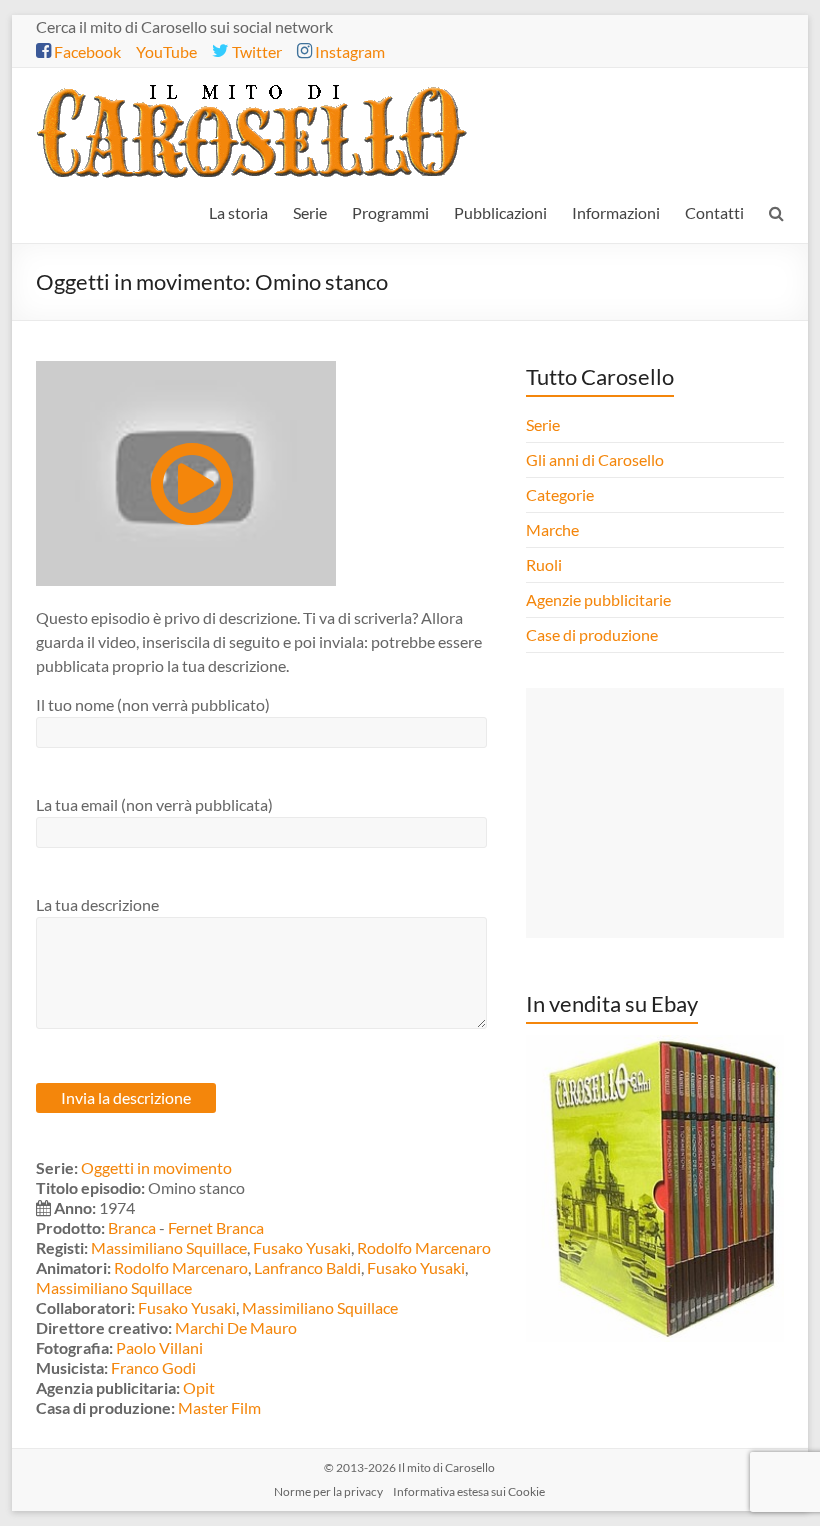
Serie (310, 212)
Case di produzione (593, 634)
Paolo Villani (159, 1347)
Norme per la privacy (328, 1491)
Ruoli (544, 564)
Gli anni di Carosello (595, 459)
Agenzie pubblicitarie (600, 599)
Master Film (219, 1407)
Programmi (390, 212)
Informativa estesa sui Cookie (469, 1491)
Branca (132, 1227)
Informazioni (616, 212)
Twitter (255, 51)
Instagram (348, 51)
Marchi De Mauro (236, 1327)
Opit (199, 1387)
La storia (238, 212)
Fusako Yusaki (302, 1247)
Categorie (561, 494)
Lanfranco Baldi (307, 1267)
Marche (552, 529)
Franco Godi (153, 1367)
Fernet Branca (216, 1227)
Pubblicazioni (500, 212)
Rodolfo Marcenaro (424, 1247)
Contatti (714, 212)
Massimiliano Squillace (169, 1247)
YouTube (166, 51)
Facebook (86, 51)
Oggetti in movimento (156, 1167)
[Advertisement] (655, 813)
